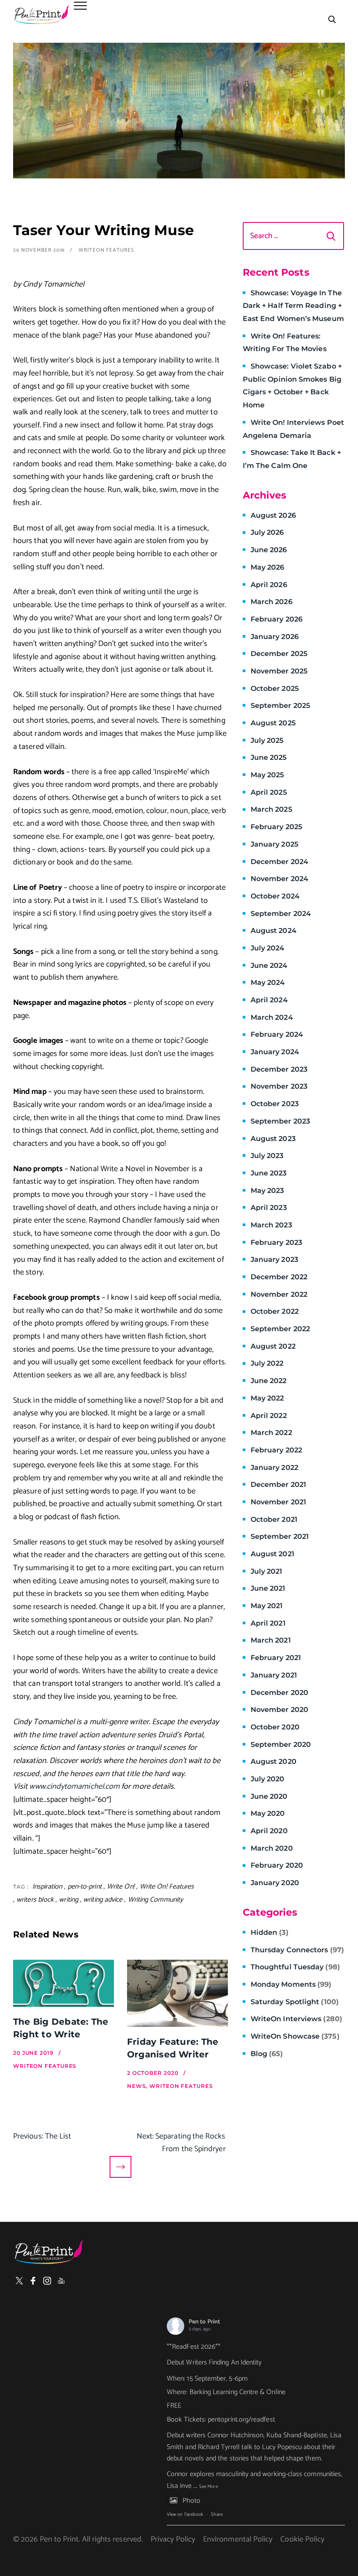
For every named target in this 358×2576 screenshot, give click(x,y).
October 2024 (275, 896)
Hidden (270, 1932)
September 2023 (280, 1121)
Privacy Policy (173, 2539)
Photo (191, 2501)
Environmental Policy (238, 2539)
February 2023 (276, 1242)
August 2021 (272, 1554)
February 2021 (276, 1658)
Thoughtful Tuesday (295, 1967)
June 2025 (269, 757)
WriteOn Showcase (295, 2036)
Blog (267, 2054)
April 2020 (269, 1831)
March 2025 (271, 809)
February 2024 (277, 1034)
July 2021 (267, 1571)
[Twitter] (19, 2281)
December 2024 (279, 862)
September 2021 (280, 1536)
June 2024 (269, 965)
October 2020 (275, 1727)
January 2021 (274, 1675)
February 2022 (276, 1450)
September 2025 (280, 705)
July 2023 (267, 1156)
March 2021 (271, 1640)
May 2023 (267, 1191)
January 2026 (275, 637)
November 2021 (278, 1502)
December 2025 (279, 654)
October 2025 (275, 688)
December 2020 (279, 1693)
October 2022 (275, 1311)
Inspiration (47, 1887)
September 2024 (281, 914)
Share (217, 2515)
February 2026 (277, 619)
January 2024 (275, 1052)
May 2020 (268, 1813)
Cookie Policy (302, 2539)
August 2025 (273, 723)
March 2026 (272, 602)
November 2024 (279, 879)
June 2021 (268, 1588)
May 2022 (267, 1398)
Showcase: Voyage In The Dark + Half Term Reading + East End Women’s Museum (293, 306)
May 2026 (268, 567)
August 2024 (274, 931)
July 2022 (267, 1363)
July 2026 (267, 532)
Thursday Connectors (297, 1950)
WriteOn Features (106, 250)
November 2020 (279, 1710)
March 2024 (272, 1017)
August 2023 (273, 1139)
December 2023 (279, 1069)
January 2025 (274, 844)
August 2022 (273, 1346)
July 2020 (268, 1779)
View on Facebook (185, 2515)
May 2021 (267, 1606)
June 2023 (269, 1173)
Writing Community (156, 1900)
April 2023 (269, 1208)
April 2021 (268, 1623)
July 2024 (268, 948)
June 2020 (269, 1796)
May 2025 (267, 775)
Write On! (121, 1887)
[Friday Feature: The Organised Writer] (177, 1993)
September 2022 (280, 1329)
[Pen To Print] (41, 15)
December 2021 (278, 1484)
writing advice (103, 1900)
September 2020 (281, 1744)
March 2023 (271, 1225)
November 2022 (279, 1294)
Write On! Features (167, 1887)
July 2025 (267, 740)
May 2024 (268, 982)
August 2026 (273, 515)
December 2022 (279, 1277)
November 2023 (279, 1086)
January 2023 (274, 1259)
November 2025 (279, 671)
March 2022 (271, 1433)
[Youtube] (61, 2281)
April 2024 (269, 1000)
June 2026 (269, 550)
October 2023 (275, 1104)
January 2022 (274, 1467)
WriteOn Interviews (296, 2019)
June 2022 (269, 1381)
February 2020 (277, 1865)
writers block (35, 1900)
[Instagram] (47, 2281)
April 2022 (269, 1416)
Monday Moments (291, 1984)
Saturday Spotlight (295, 2002)
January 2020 (275, 1883)
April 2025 (269, 792)
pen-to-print (85, 1887)
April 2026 (269, 585)
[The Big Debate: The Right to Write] (64, 1983)
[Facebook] (33, 2281)
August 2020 (274, 1761)
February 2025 (276, 827)
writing (69, 1900)
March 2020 (272, 1848)
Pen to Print (204, 2322)
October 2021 (274, 1519)
